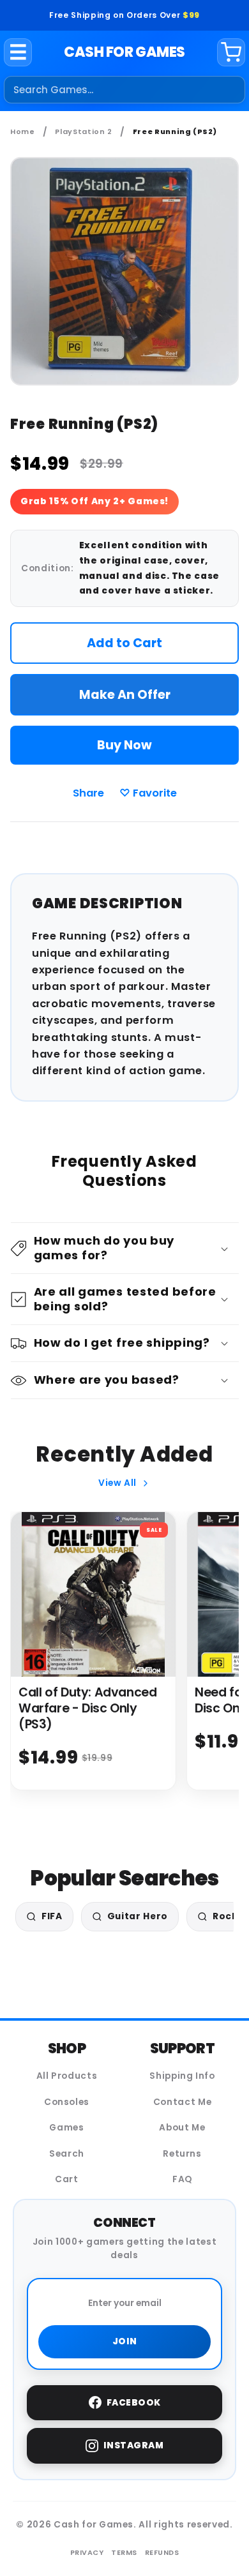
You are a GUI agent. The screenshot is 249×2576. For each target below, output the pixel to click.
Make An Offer (125, 695)
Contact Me (183, 2102)
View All (117, 1483)
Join (125, 2341)
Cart (67, 2179)
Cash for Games (124, 52)
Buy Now (124, 745)
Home (23, 131)
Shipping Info (182, 2076)
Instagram (134, 2445)
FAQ (182, 2179)
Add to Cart (124, 643)
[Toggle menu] (18, 52)
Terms (124, 2552)
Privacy (87, 2552)
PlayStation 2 (84, 131)
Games (66, 2128)
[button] (125, 1248)
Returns (182, 2154)
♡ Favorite (148, 793)
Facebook (134, 2403)
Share (88, 793)
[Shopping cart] (231, 52)
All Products (67, 2076)
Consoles (67, 2102)
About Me (182, 2128)
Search (67, 2154)
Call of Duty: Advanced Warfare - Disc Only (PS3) (88, 1708)
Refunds (162, 2552)
